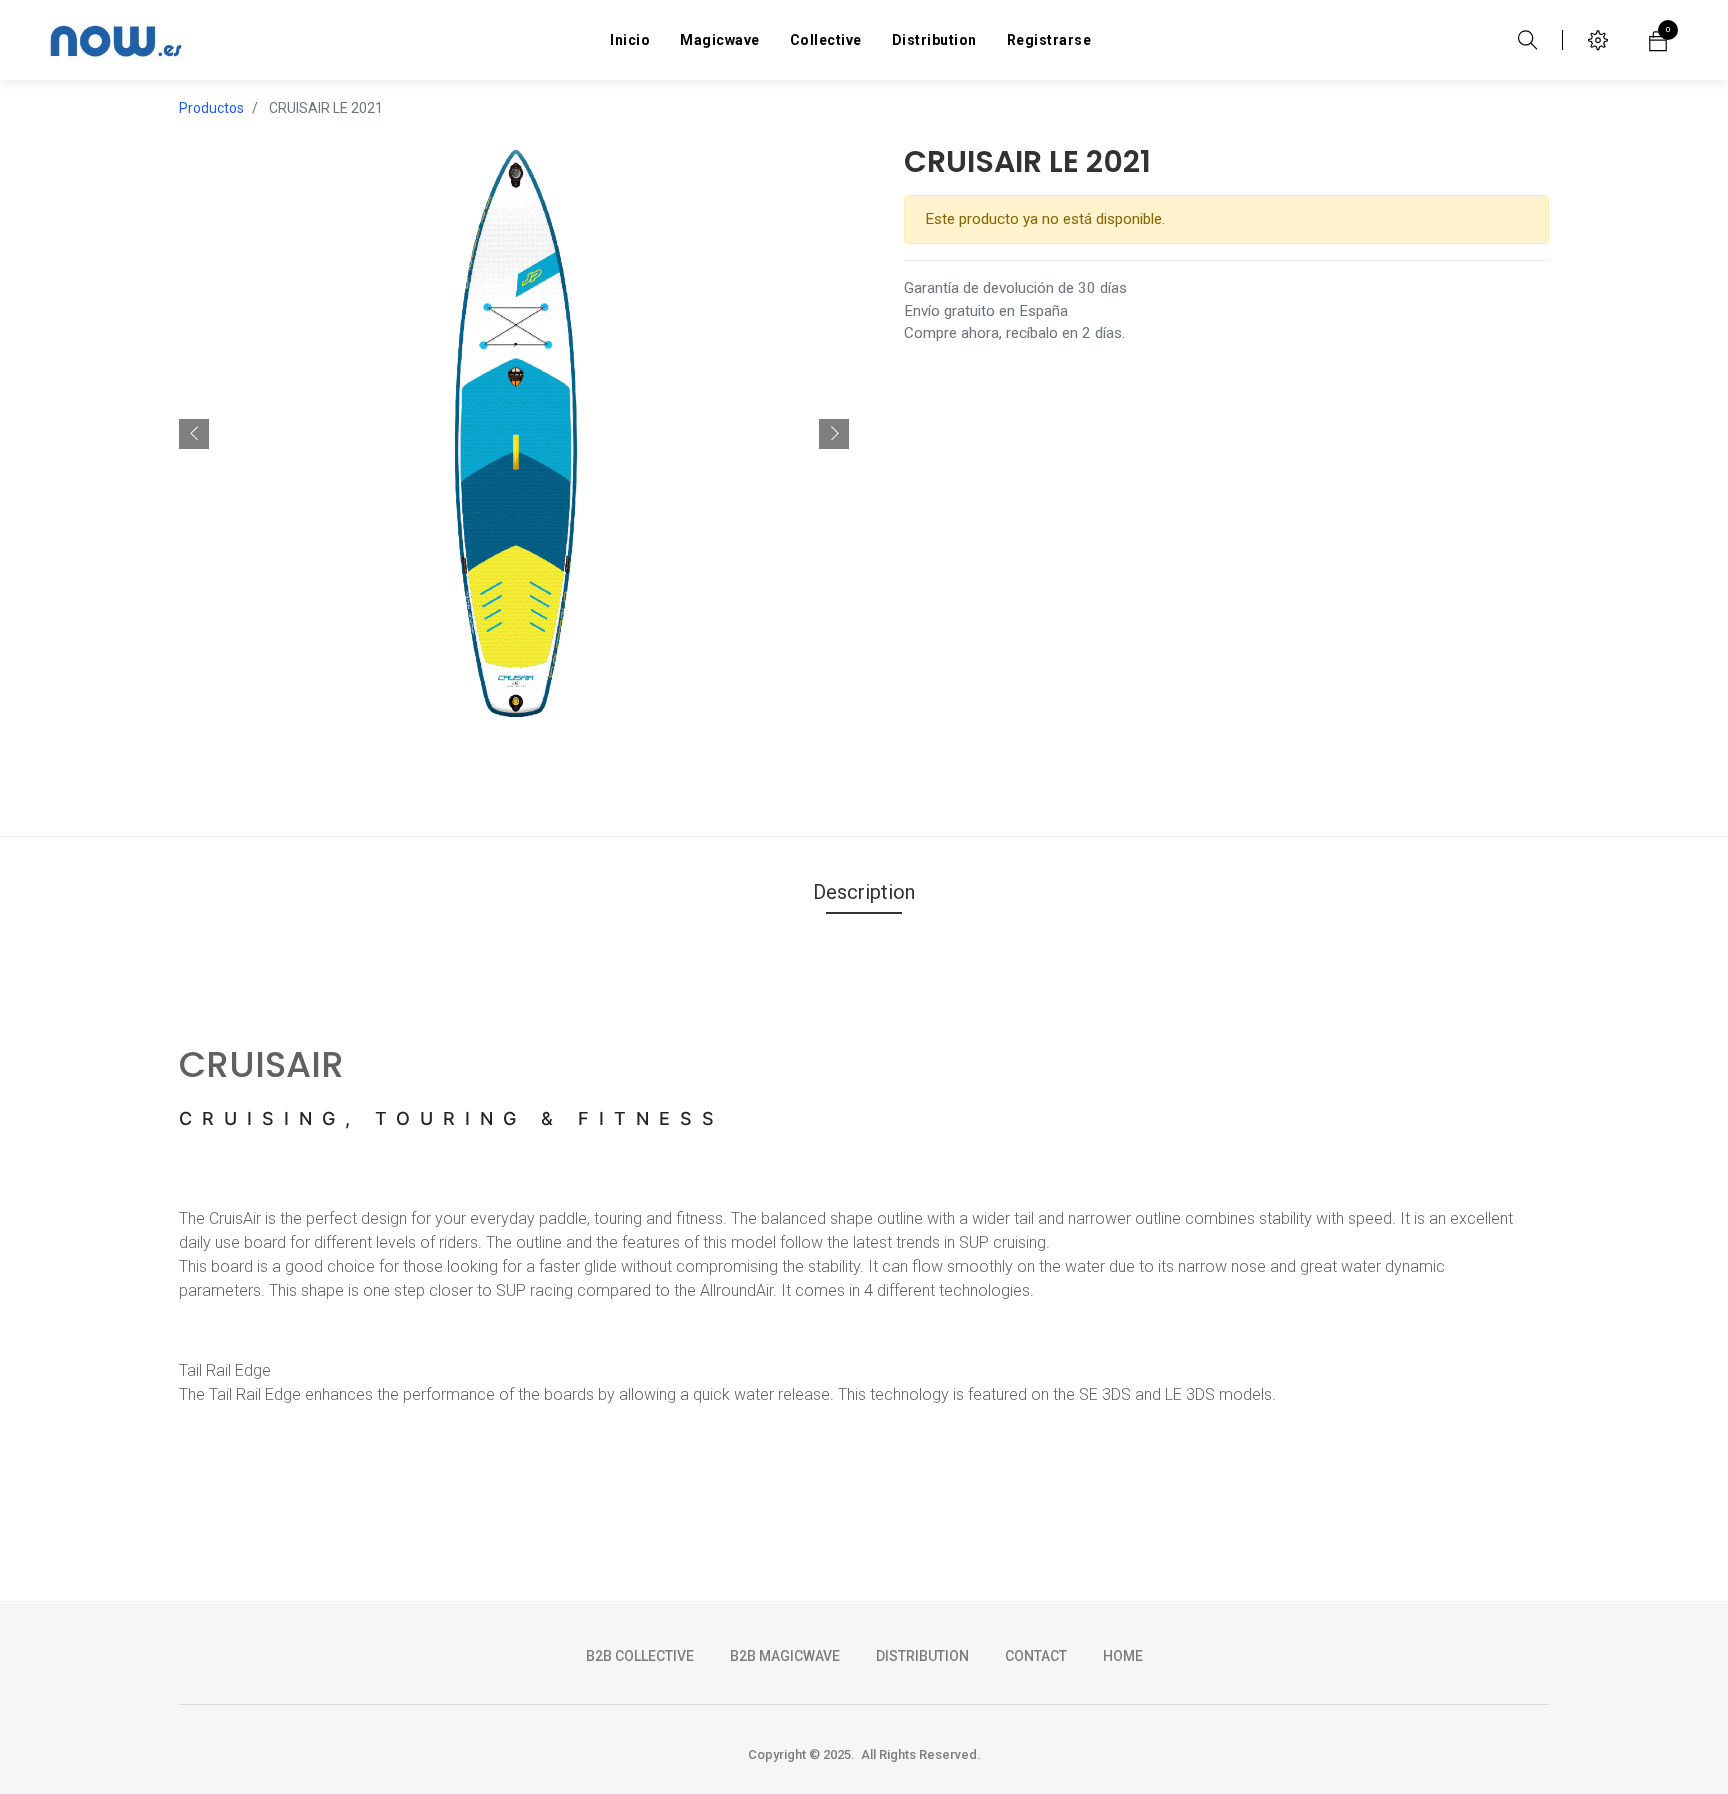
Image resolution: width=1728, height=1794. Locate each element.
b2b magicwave (785, 1656)
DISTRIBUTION (922, 1656)
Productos (211, 108)
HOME (1123, 1656)
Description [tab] (864, 892)
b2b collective (640, 1656)
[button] (194, 434)
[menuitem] (630, 40)
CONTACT (1036, 1656)
